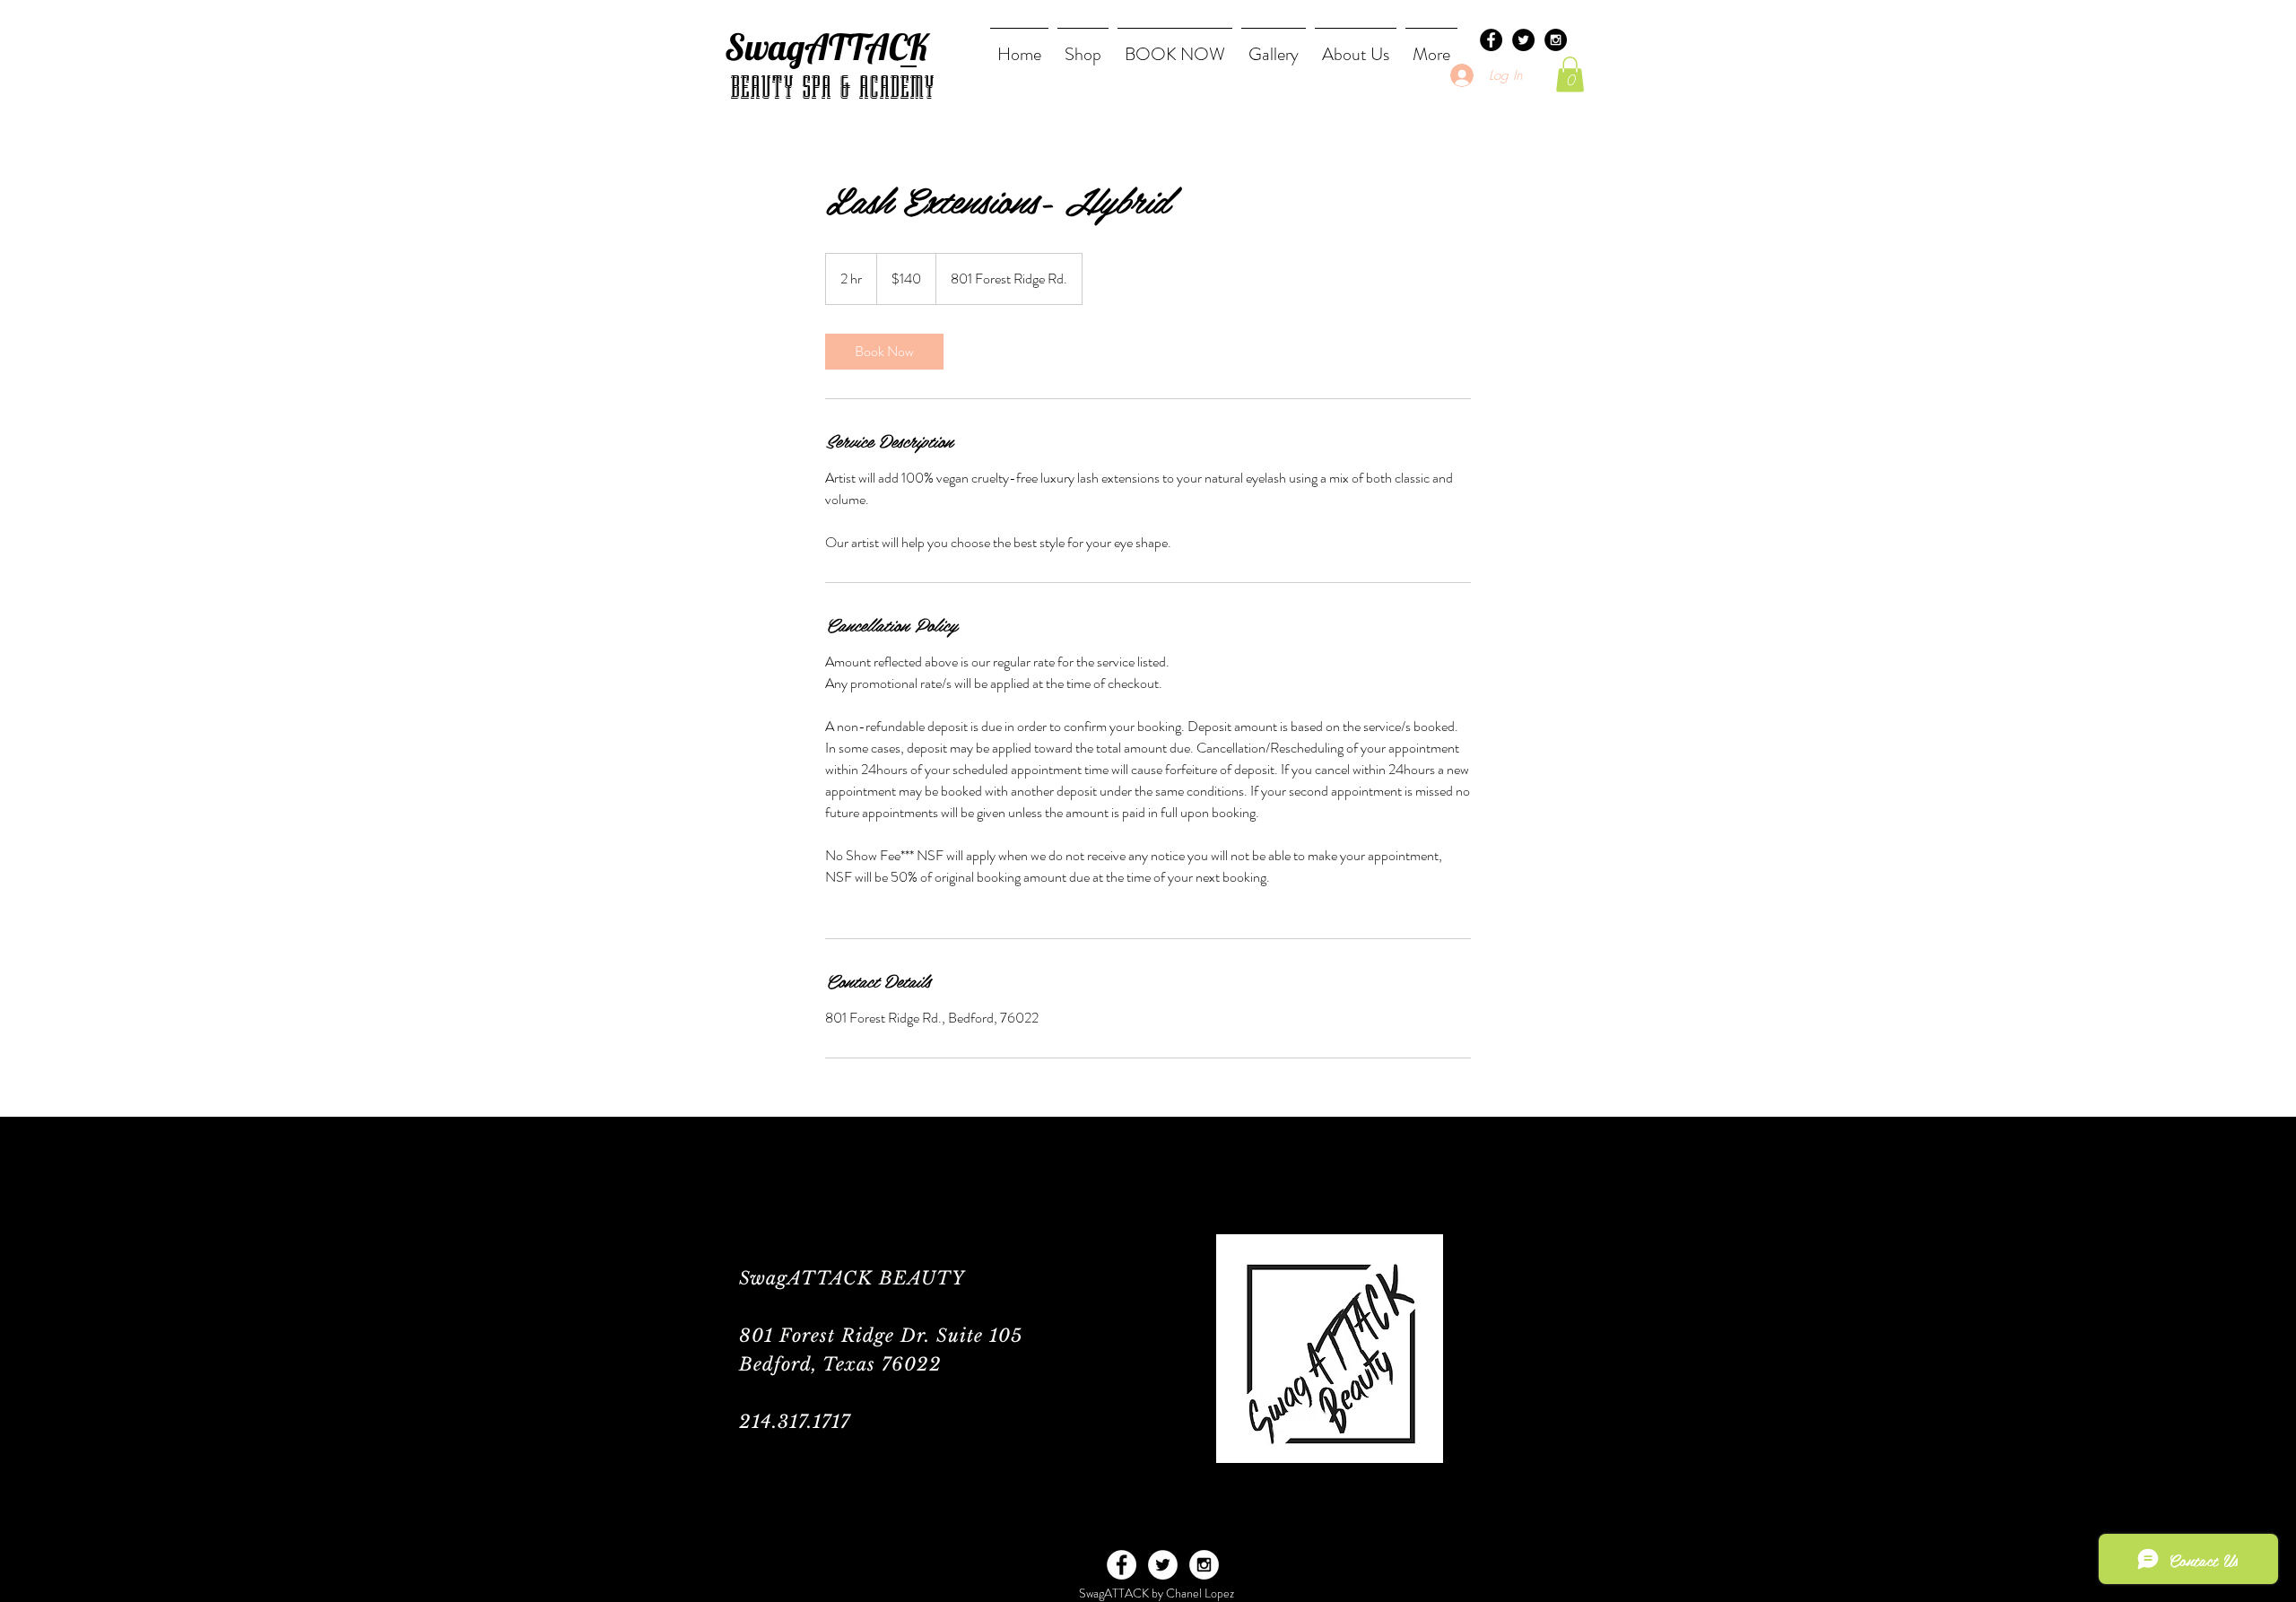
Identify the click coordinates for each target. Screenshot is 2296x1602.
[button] (1570, 74)
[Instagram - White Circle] (1204, 1565)
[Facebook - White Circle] (1122, 1565)
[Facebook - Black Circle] (1491, 40)
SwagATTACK (826, 47)
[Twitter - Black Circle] (1523, 40)
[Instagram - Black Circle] (1556, 40)
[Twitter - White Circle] (1163, 1565)
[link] (884, 352)
